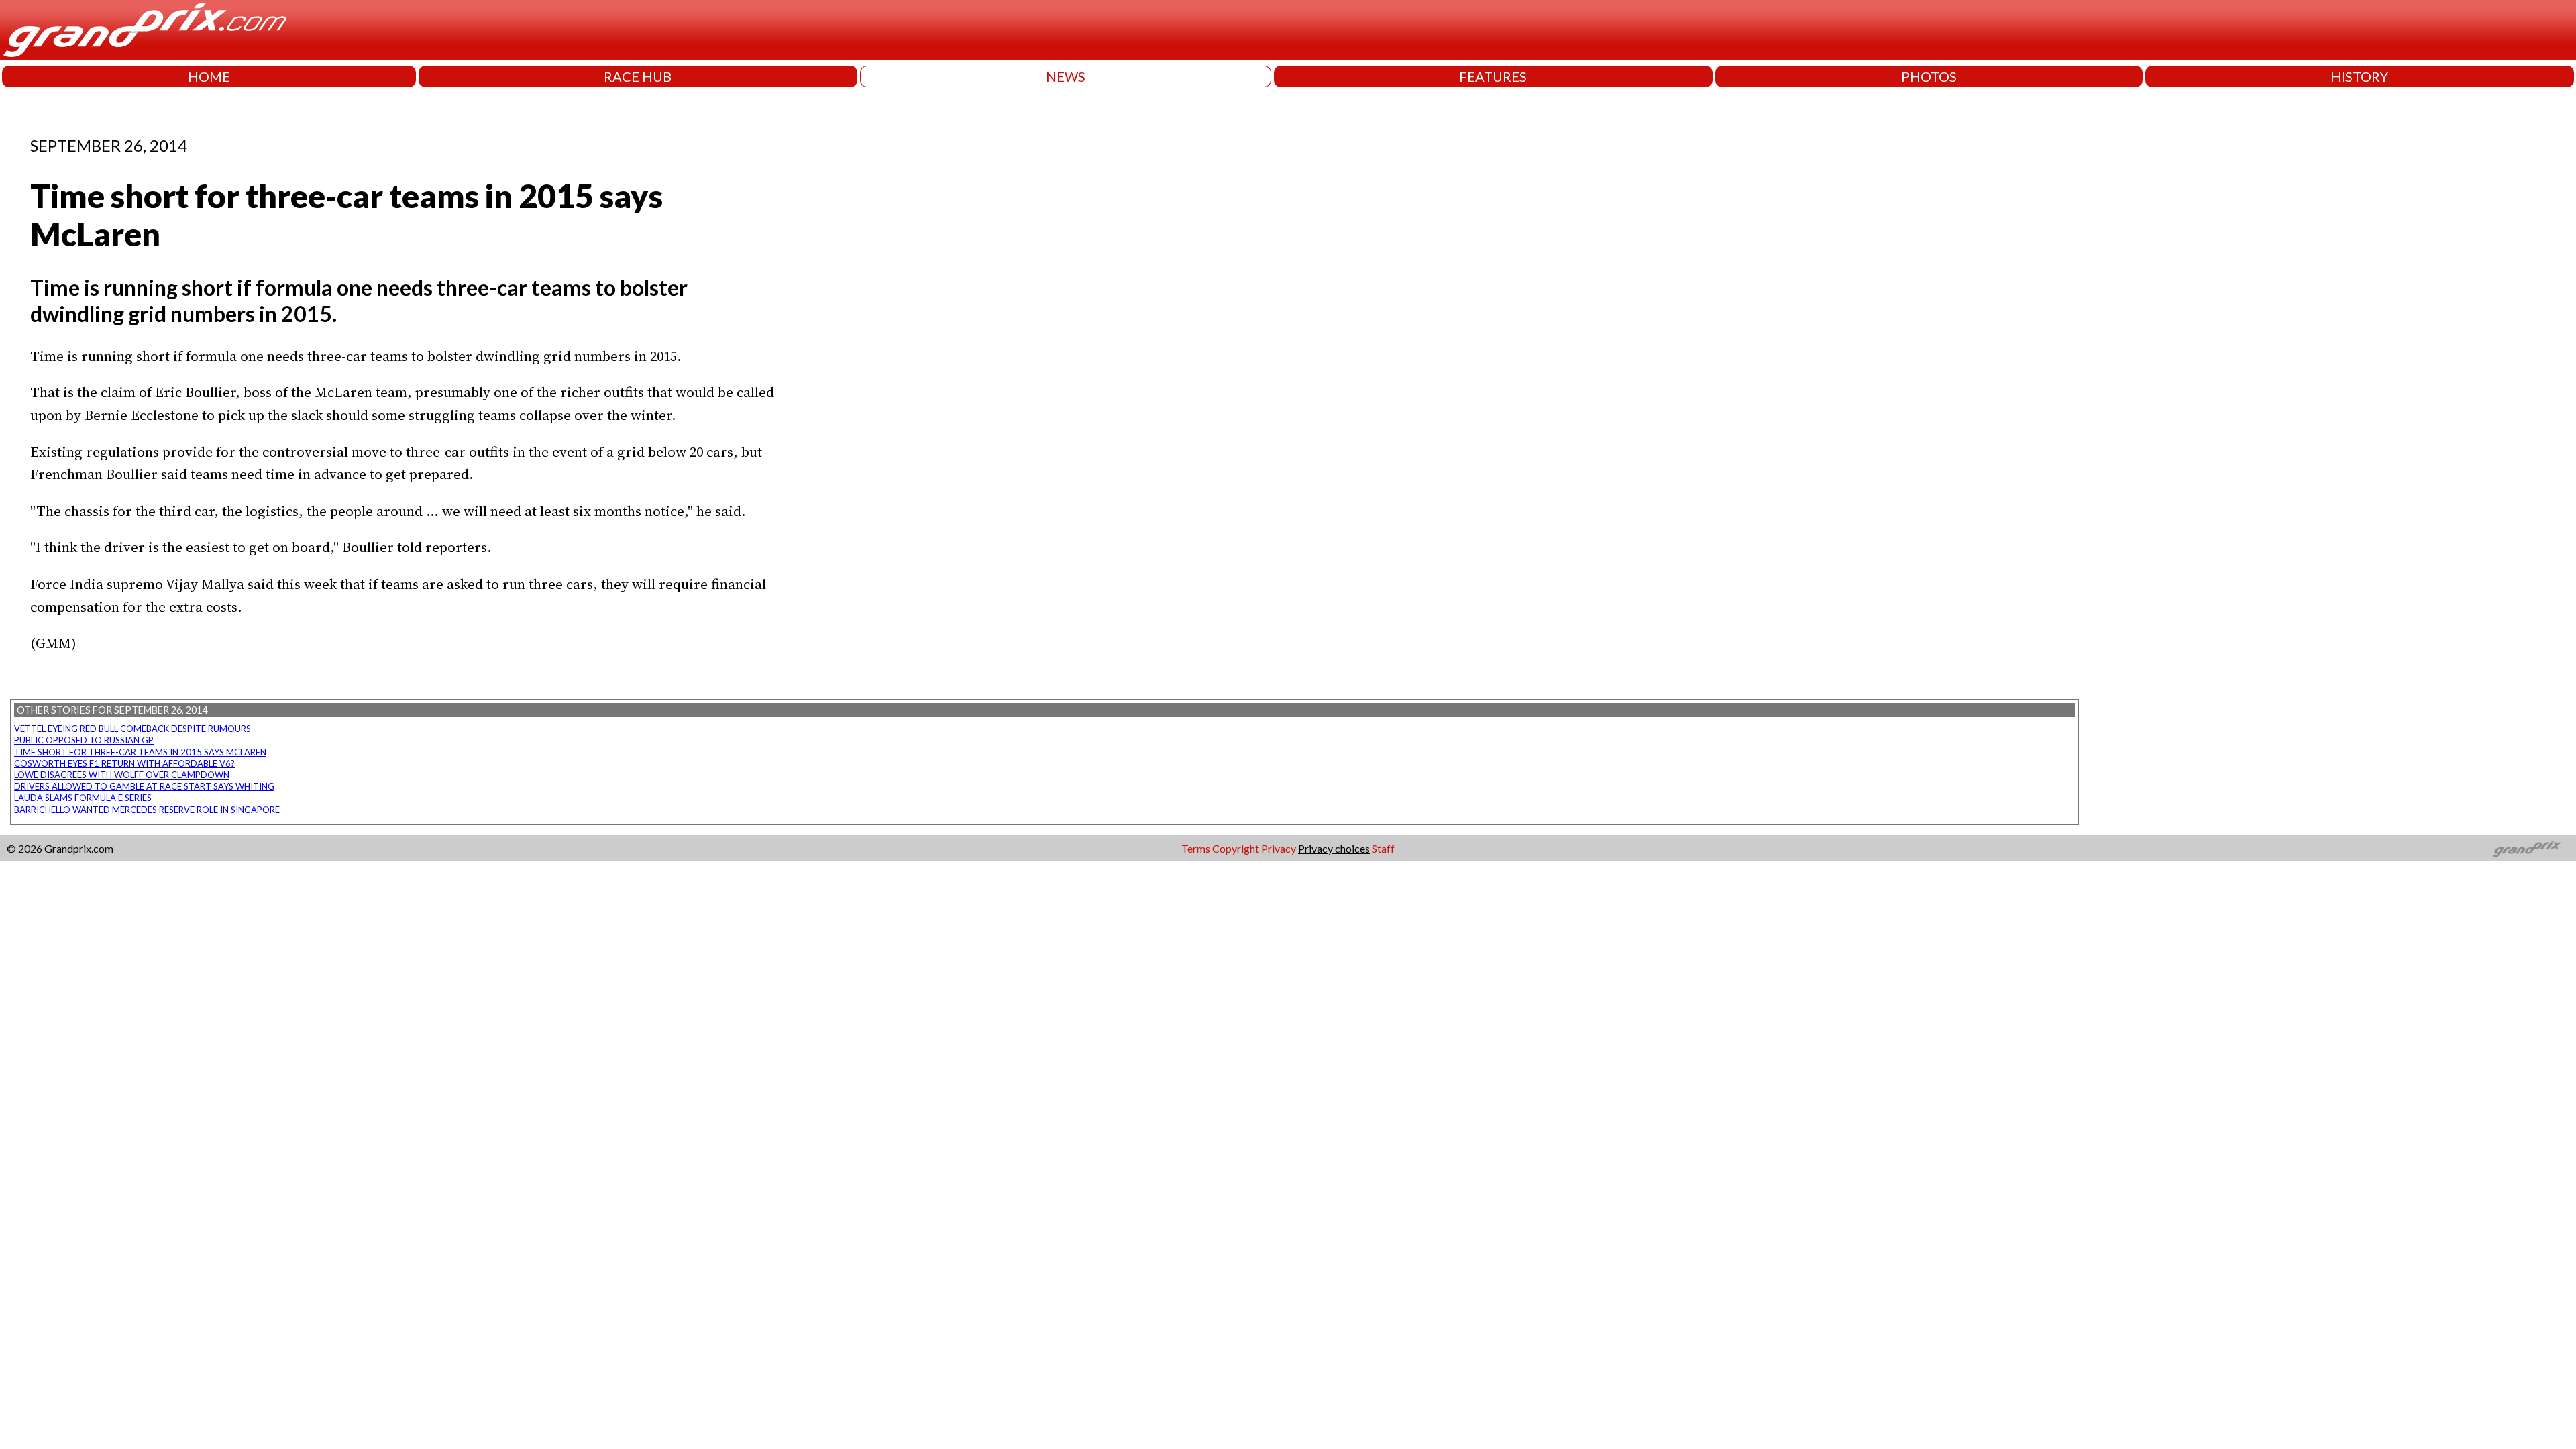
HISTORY (2359, 76)
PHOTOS (1929, 76)
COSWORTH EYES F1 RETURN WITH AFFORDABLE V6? (124, 763)
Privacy (1279, 848)
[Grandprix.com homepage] (2527, 849)
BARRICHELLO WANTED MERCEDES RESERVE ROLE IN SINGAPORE (147, 810)
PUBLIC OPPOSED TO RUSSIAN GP (84, 740)
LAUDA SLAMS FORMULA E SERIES (83, 798)
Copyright (1236, 848)
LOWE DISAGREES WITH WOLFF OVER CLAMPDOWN (122, 775)
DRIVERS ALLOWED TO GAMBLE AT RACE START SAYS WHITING (144, 786)
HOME (209, 76)
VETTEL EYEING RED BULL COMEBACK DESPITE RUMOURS (132, 729)
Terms (1196, 848)
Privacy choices (1334, 848)
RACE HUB (638, 76)
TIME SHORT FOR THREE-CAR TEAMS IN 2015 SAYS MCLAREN (140, 752)
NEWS (1066, 76)
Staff (1383, 848)
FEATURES (1493, 76)
